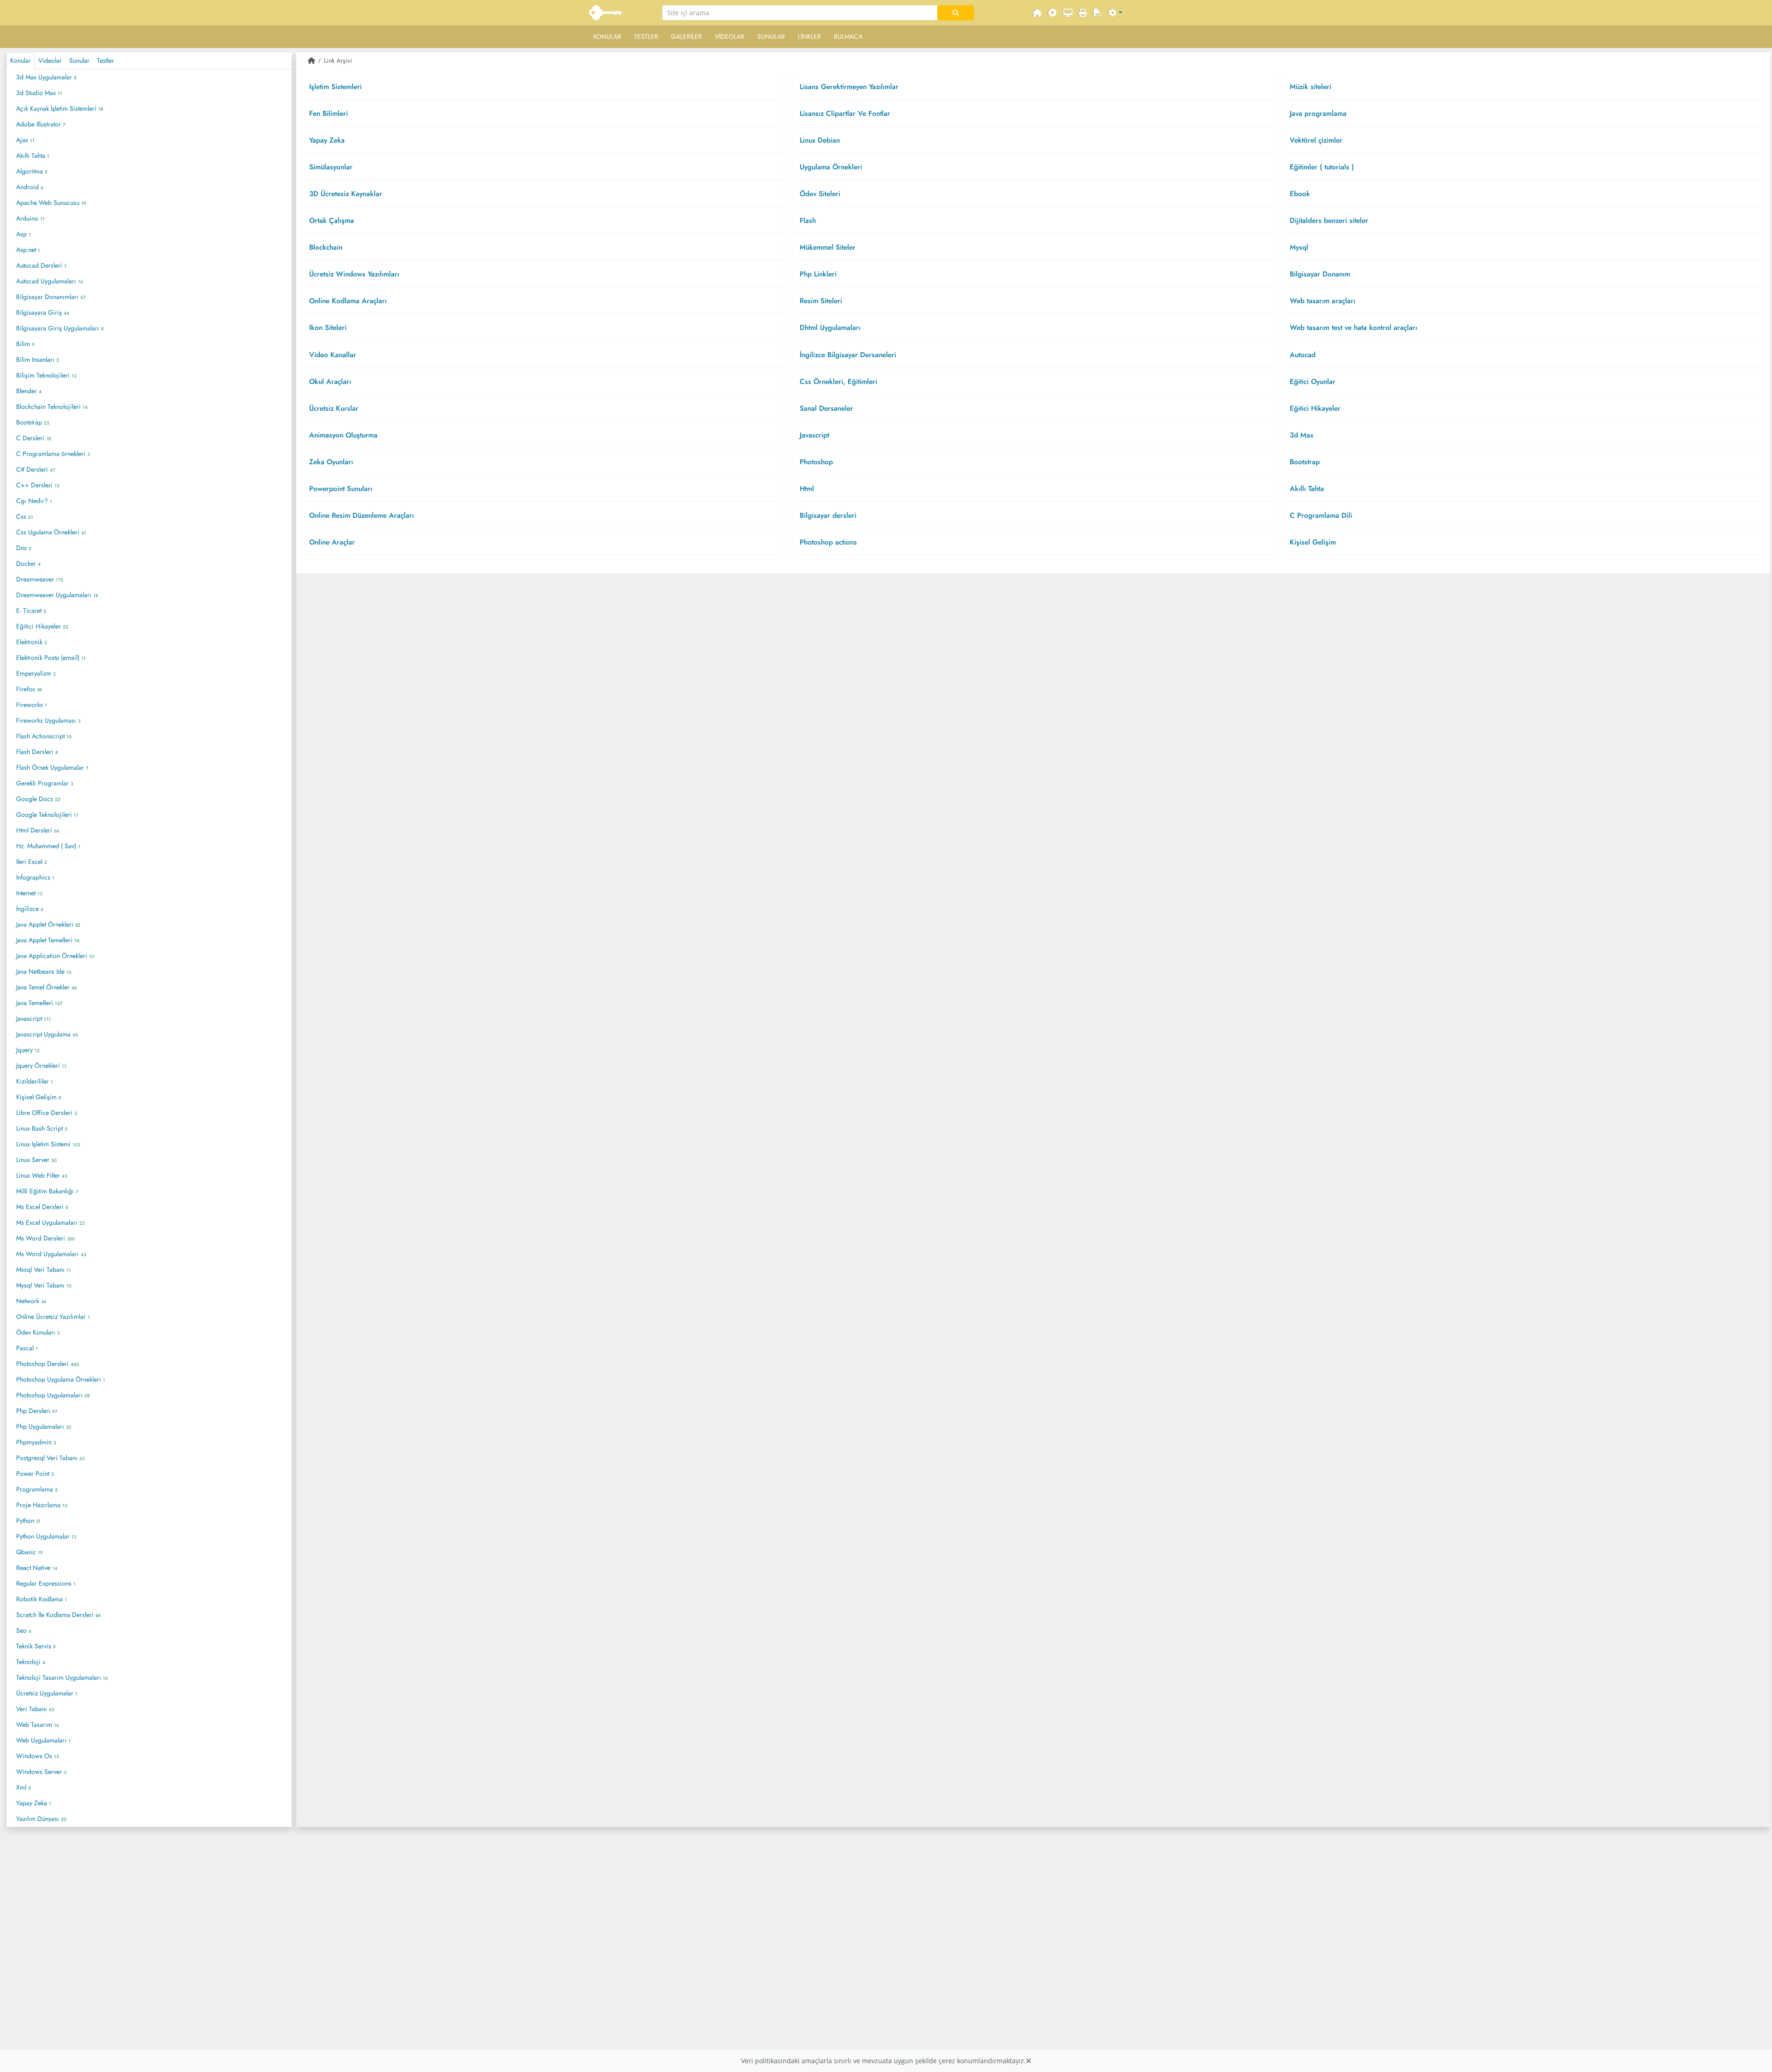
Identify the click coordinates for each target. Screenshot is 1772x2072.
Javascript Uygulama (47, 1034)
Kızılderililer (35, 1081)
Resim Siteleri (826, 301)
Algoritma (32, 171)
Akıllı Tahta (33, 156)
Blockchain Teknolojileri (52, 407)
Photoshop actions (834, 542)
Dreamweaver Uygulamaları (57, 595)
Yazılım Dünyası (41, 1819)
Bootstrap (33, 422)
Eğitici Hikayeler (42, 626)
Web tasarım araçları (1328, 301)
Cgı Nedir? (34, 501)
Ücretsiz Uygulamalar (47, 1693)
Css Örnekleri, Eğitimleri (844, 382)
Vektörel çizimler (1321, 140)
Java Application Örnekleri (55, 956)
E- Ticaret (31, 611)
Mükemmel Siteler (833, 247)
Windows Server (41, 1772)
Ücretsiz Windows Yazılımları (359, 274)
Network (31, 1301)
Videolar (730, 36)
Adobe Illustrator (41, 124)
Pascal (27, 1348)
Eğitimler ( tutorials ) (1327, 167)
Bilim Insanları (38, 359)
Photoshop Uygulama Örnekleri (61, 1379)
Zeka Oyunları (336, 462)
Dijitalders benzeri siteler (1334, 221)
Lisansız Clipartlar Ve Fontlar (850, 114)
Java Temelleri (39, 1003)
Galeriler (686, 36)
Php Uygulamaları (43, 1426)
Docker (28, 563)
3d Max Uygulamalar (46, 77)
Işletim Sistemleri (340, 87)
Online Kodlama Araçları (353, 301)
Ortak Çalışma (336, 221)
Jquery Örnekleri (41, 1066)
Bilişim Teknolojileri (46, 375)
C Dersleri (34, 438)
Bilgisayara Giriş (43, 312)
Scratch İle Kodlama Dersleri (58, 1615)
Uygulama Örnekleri (836, 167)
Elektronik (31, 642)
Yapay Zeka (34, 1803)
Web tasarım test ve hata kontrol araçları (1359, 328)
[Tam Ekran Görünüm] (1068, 13)
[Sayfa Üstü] (1053, 13)
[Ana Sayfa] (1037, 13)
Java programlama (1325, 114)
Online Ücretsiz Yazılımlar (53, 1317)
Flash (813, 221)
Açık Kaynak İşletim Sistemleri (60, 108)
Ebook (1305, 194)
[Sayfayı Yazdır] (1083, 13)
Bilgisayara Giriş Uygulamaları (60, 328)
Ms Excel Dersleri (42, 1207)
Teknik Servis (36, 1646)
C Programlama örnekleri (53, 454)
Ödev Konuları (38, 1332)
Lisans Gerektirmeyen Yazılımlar (854, 87)
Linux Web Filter (42, 1175)
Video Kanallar (338, 355)
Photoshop (821, 462)
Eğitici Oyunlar (1318, 382)
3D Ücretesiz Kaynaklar (350, 194)
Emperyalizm (36, 673)
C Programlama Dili (1326, 515)
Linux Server (36, 1160)
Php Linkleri (823, 274)
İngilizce (30, 909)
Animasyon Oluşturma (348, 435)
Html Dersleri (38, 830)
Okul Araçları (335, 382)
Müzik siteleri (1316, 87)
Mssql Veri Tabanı (44, 1270)
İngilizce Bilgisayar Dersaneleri (853, 355)
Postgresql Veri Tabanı (50, 1458)
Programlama (37, 1489)
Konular (607, 36)
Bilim (25, 344)
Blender (29, 391)
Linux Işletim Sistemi (48, 1144)
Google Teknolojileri (47, 814)
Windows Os (38, 1756)
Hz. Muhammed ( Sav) (48, 846)
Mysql (1304, 247)
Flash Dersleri (37, 752)
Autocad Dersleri (41, 265)
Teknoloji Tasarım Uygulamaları (62, 1677)
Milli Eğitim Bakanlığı (47, 1191)
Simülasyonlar (336, 167)
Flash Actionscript (44, 736)
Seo (24, 1630)
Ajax (25, 140)
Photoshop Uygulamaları (53, 1395)
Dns (24, 548)
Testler (646, 36)
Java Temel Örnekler (47, 987)
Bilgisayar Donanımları (51, 297)
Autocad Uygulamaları (50, 281)
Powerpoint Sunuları (346, 489)
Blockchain (331, 247)
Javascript (33, 1018)
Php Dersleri (37, 1411)
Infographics (35, 877)
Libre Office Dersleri (46, 1113)
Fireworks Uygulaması (48, 720)
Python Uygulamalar (46, 1536)
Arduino (30, 218)
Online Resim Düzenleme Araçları (367, 515)
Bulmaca (848, 36)
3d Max (1308, 435)
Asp (24, 234)
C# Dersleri (36, 469)
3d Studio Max (39, 93)
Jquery (28, 1050)
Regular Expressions (46, 1583)
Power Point (35, 1473)
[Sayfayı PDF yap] (1098, 13)
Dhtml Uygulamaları (835, 328)
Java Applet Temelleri (48, 940)
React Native (37, 1568)
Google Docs (38, 799)
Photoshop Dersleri (48, 1364)
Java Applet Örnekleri (48, 924)
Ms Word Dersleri (45, 1238)
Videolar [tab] (50, 60)
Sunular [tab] (79, 60)
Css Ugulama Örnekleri (51, 532)
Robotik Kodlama (42, 1599)
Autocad (1308, 355)
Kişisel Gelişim (39, 1097)
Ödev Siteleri (825, 194)
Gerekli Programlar (45, 783)
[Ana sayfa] (311, 60)
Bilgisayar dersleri (833, 515)
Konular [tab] (21, 60)
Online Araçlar (339, 542)
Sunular (771, 36)
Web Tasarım (38, 1725)
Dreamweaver (40, 579)
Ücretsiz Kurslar (339, 408)
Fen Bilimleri (333, 114)
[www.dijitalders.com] (607, 13)
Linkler (809, 36)
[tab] (543, 87)
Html (812, 489)
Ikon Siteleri (333, 328)
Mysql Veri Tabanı (44, 1285)
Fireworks (32, 705)
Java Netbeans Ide (44, 971)
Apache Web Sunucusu (51, 203)
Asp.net (28, 250)
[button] (1115, 13)
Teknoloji (31, 1662)
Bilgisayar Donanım (1325, 274)
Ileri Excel (32, 862)
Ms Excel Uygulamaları (50, 1222)
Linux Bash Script (42, 1128)
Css (25, 516)
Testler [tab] (105, 60)
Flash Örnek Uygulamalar (52, 767)
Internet (29, 893)
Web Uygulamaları (43, 1740)
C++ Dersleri (38, 485)
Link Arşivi (338, 60)
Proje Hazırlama (42, 1505)
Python (28, 1521)
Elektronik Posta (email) (51, 658)
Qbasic (30, 1552)
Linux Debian (825, 140)
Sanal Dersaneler (832, 408)
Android (30, 187)
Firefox (29, 689)
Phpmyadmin (36, 1442)
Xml (24, 1787)
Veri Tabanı (35, 1709)
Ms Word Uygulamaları (51, 1254)
